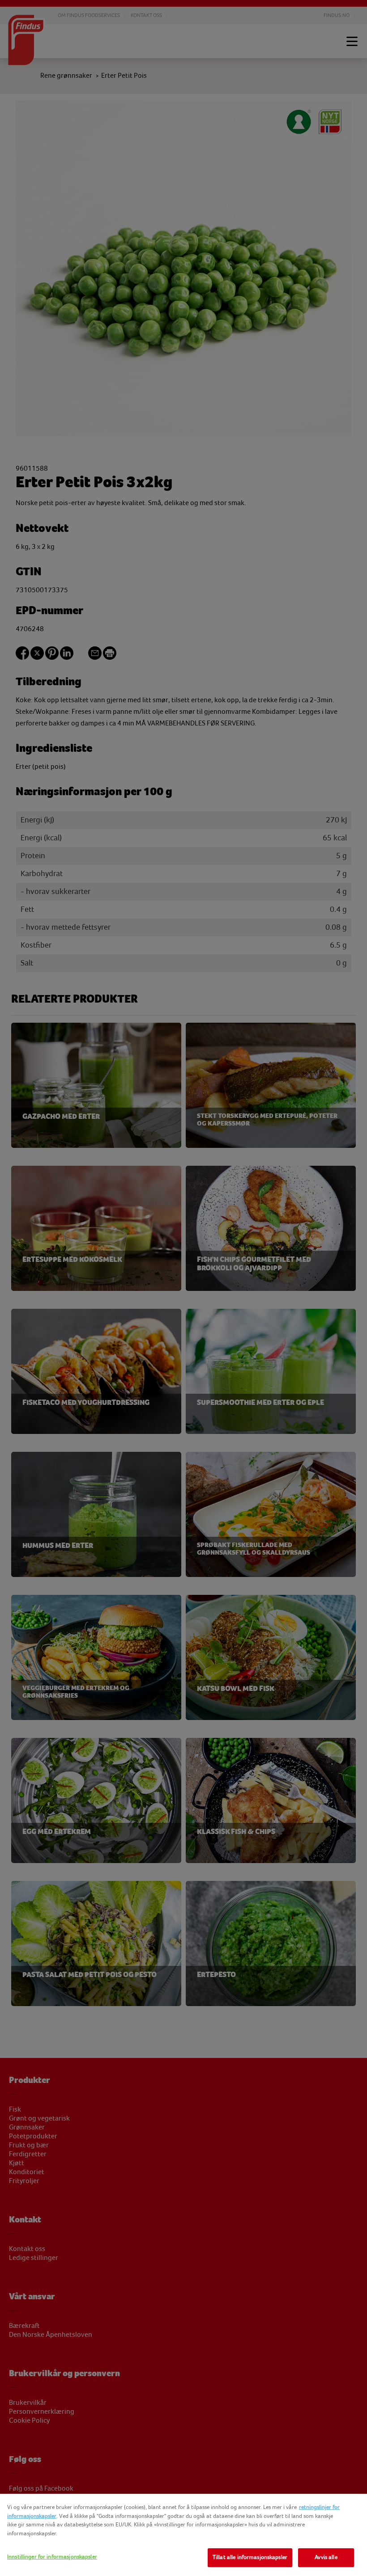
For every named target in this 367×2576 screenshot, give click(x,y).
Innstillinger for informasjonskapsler (52, 2557)
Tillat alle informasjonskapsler (250, 2557)
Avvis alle (326, 2557)
